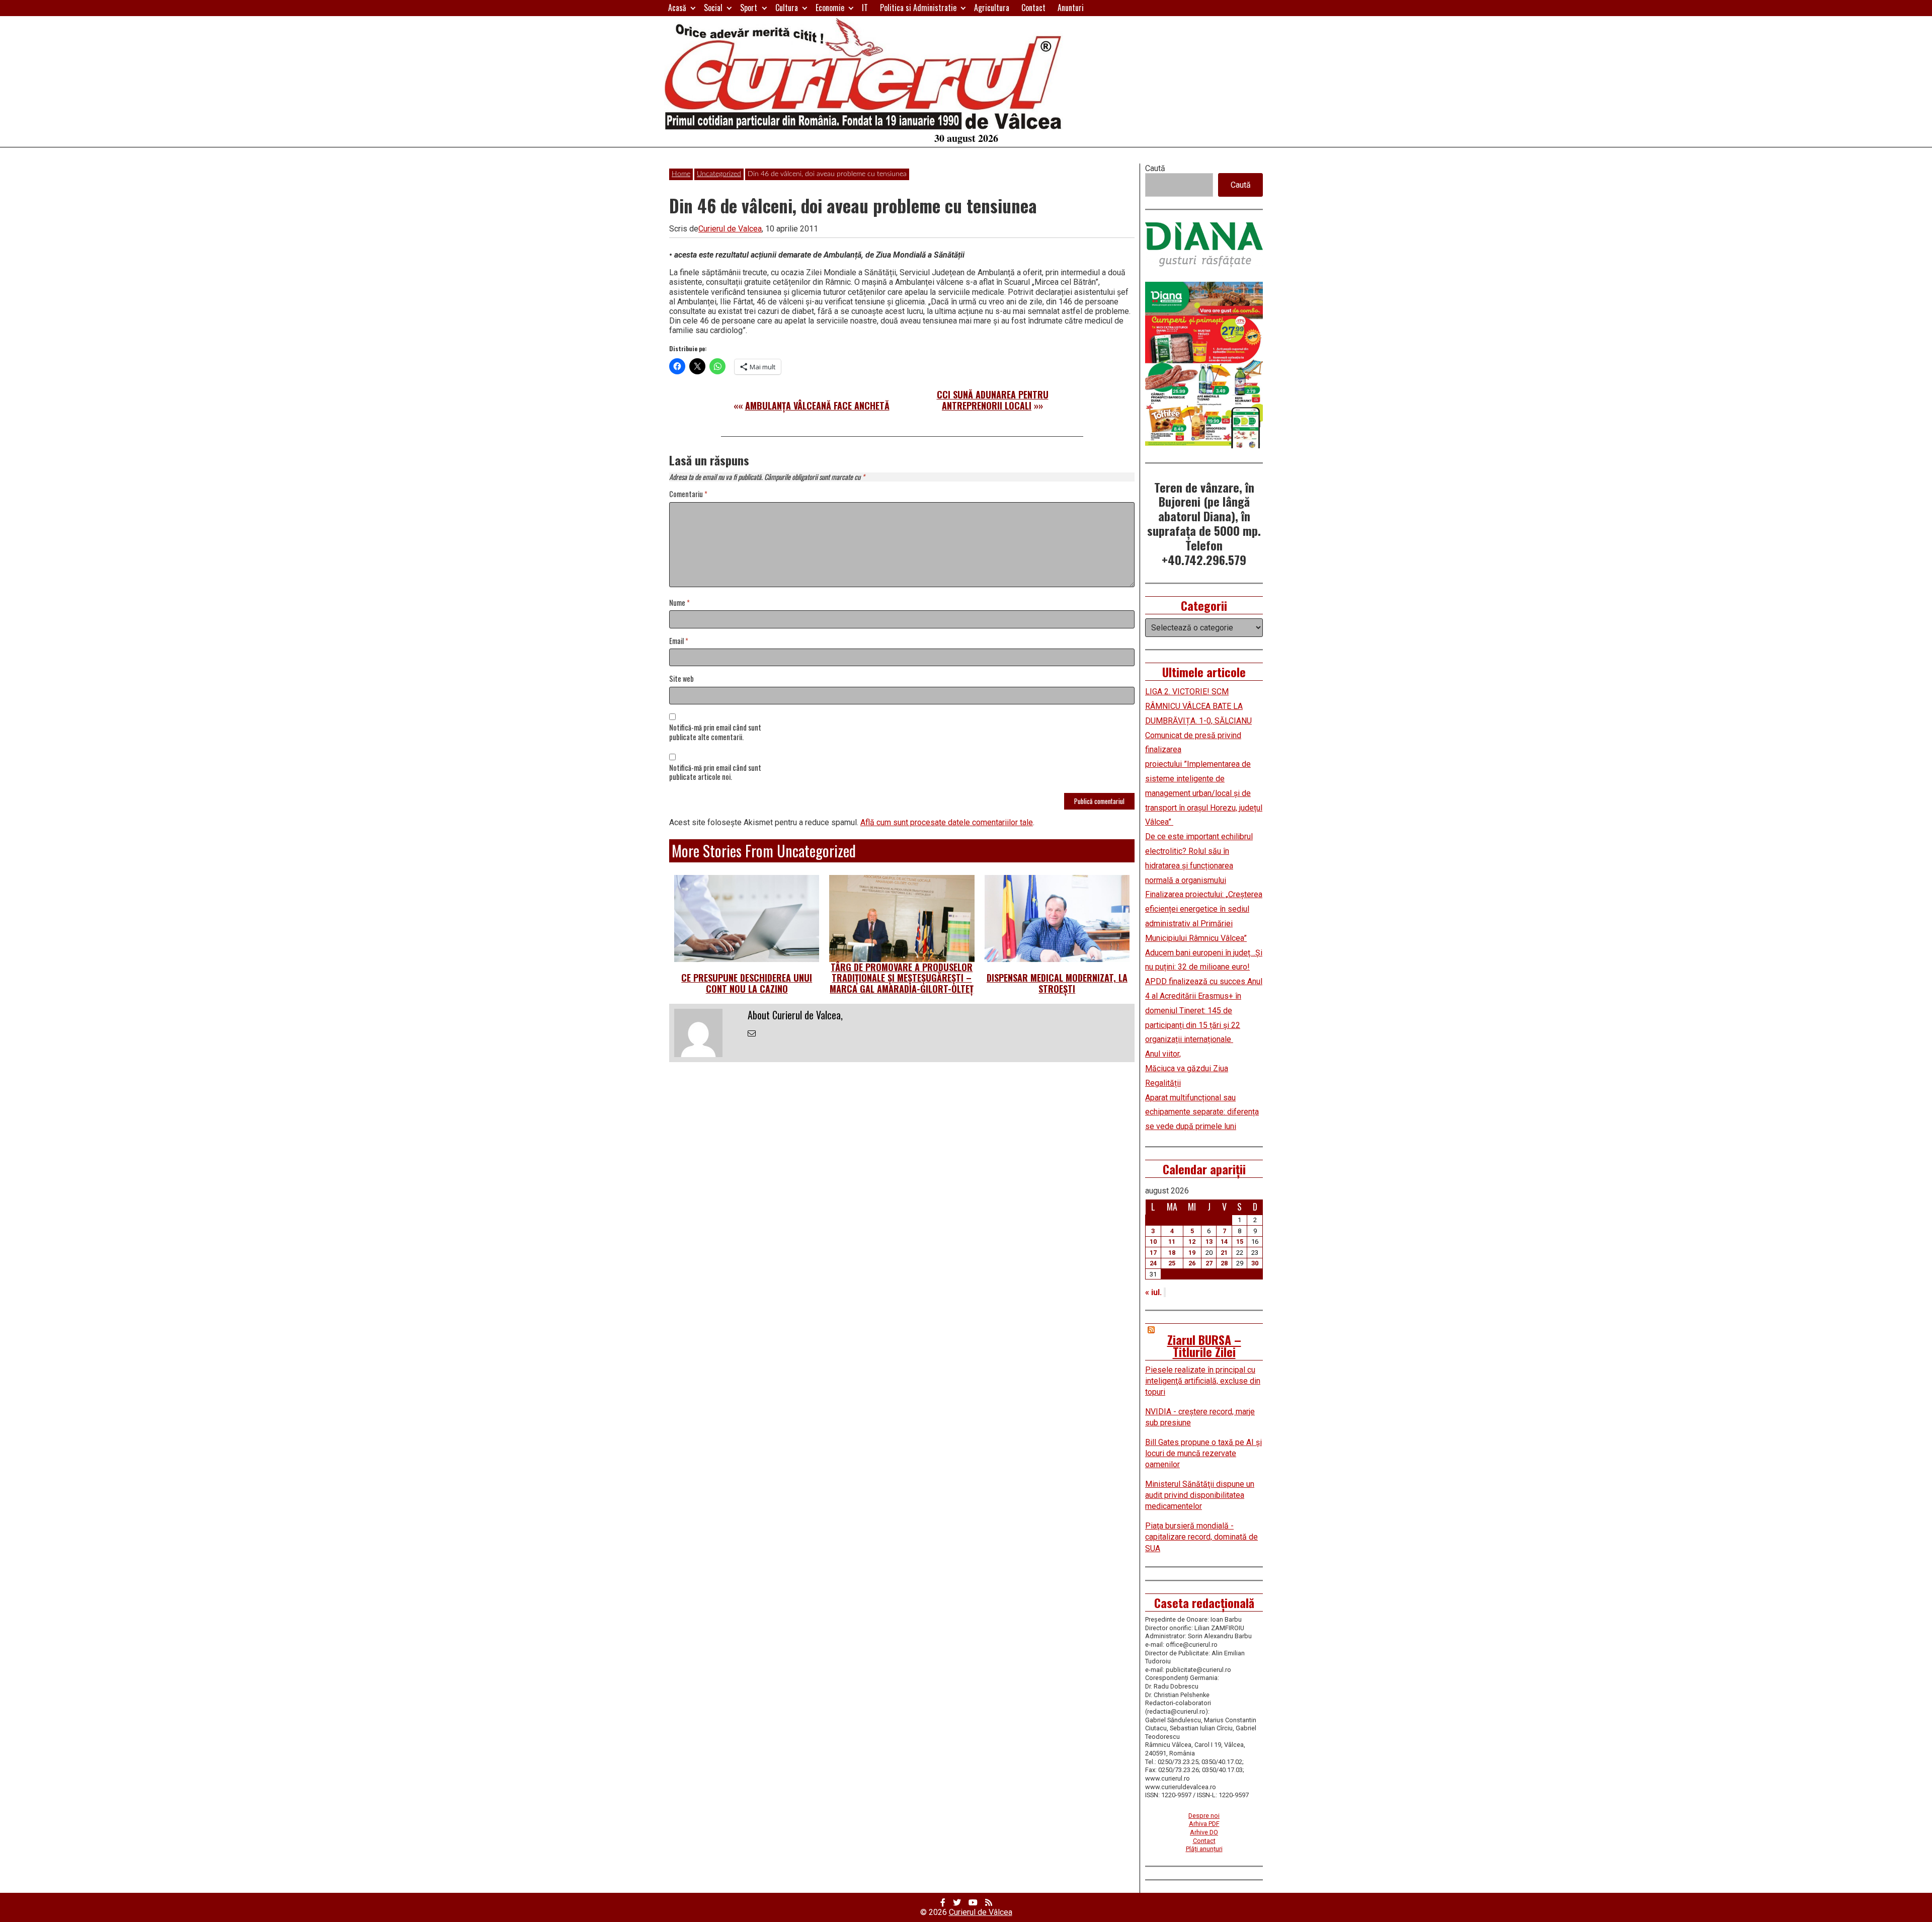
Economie (830, 8)
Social (713, 8)
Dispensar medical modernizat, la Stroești (1057, 983)
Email (679, 641)
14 (1224, 1242)
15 (1240, 1242)
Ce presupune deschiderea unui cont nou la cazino (747, 983)
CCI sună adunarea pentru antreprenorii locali (993, 400)
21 (1224, 1253)
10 (1153, 1242)
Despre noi (1204, 1816)
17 (1153, 1253)
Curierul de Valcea (730, 229)
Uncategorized (719, 174)
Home (681, 174)
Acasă (677, 8)
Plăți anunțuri (1204, 1849)
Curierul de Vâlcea (981, 1912)
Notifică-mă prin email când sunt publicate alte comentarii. (715, 733)
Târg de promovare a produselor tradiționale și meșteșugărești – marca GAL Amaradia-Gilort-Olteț (902, 978)
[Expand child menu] (693, 8)
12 (1192, 1242)
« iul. (1153, 1292)
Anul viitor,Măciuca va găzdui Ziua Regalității (1187, 1068)
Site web (681, 679)
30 (1255, 1263)
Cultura (787, 8)
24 (1153, 1263)
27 (1209, 1263)
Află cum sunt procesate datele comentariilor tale (947, 822)
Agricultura (992, 8)
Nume (679, 603)
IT (865, 8)
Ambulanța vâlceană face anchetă (817, 406)
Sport (749, 8)
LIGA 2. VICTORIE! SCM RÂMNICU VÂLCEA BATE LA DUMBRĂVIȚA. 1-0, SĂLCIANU (1198, 706)
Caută (1155, 168)
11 (1172, 1242)
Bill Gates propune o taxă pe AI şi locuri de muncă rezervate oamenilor (1203, 1454)
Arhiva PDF (1204, 1824)
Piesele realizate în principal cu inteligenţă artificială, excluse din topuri (1203, 1381)
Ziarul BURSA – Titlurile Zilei (1204, 1345)
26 (1192, 1263)
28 (1224, 1263)
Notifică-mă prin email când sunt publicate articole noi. (715, 773)
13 (1209, 1242)
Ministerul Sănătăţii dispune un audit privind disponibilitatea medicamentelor (1200, 1495)
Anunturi (1071, 8)
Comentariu (688, 494)
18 (1172, 1253)
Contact (1033, 8)
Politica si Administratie (918, 8)
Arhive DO (1204, 1832)
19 (1192, 1253)
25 (1172, 1263)
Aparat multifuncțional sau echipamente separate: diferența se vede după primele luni (1202, 1112)
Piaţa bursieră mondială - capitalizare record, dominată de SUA (1201, 1537)
